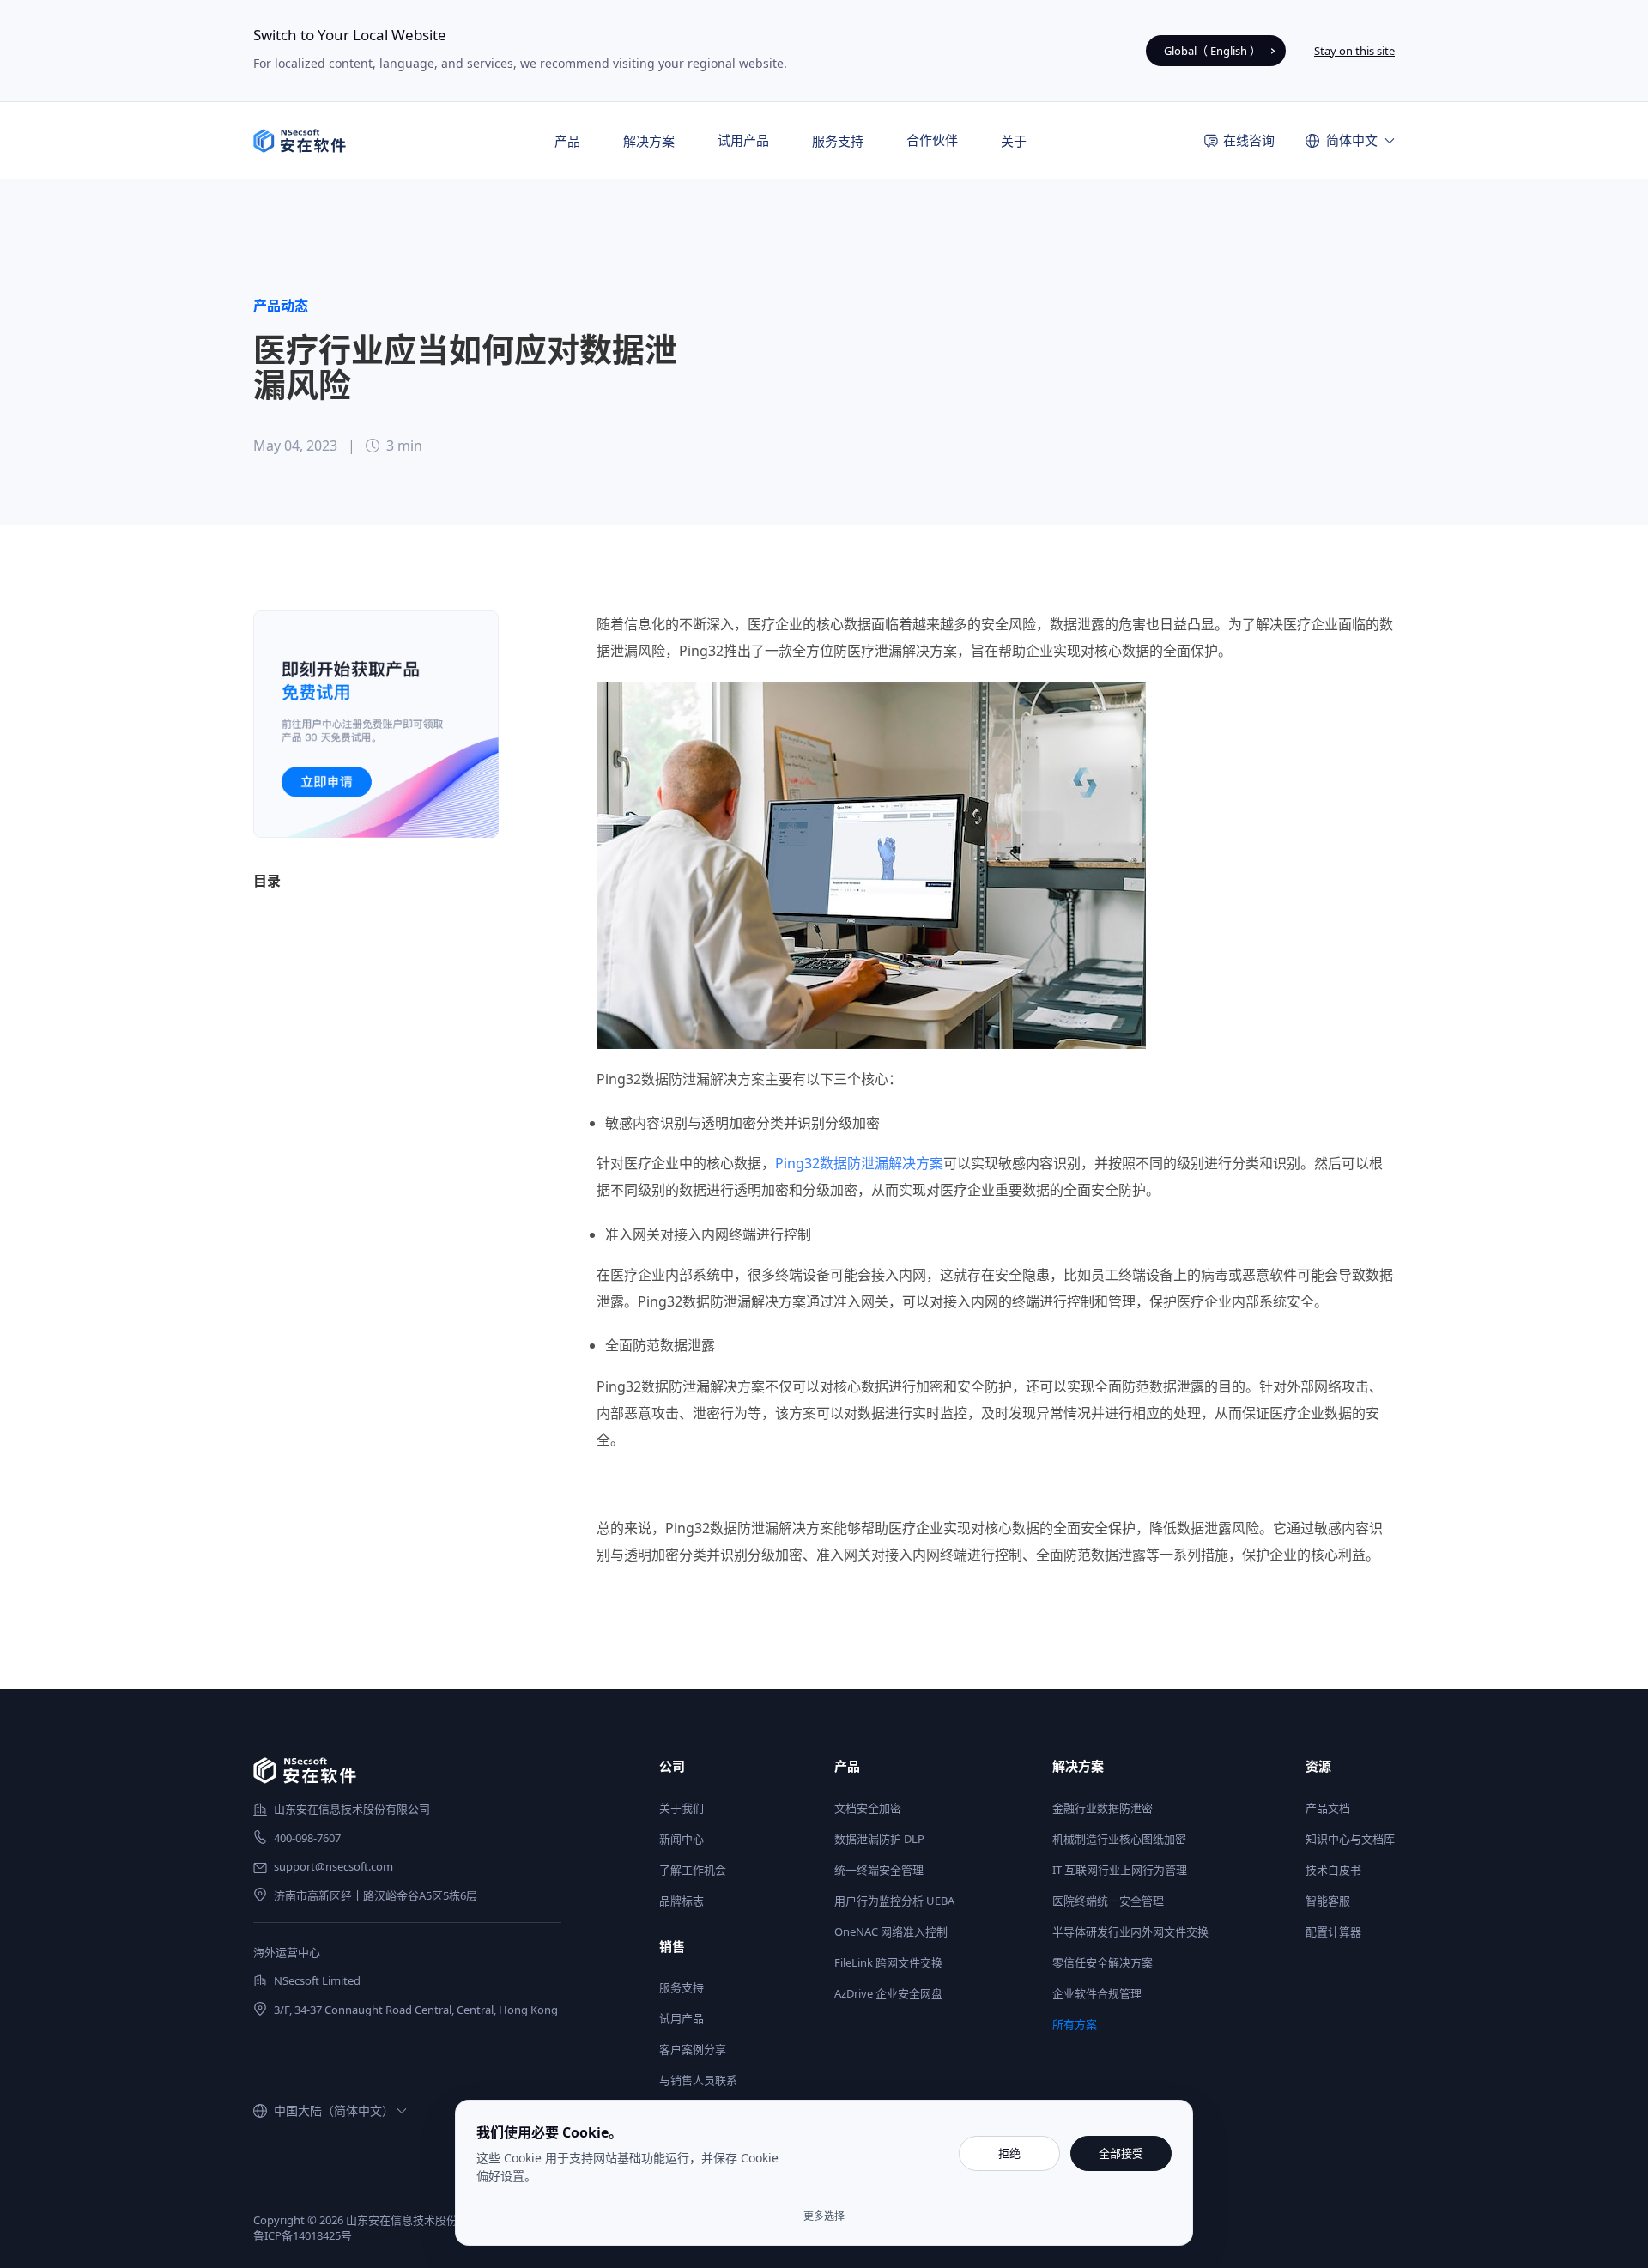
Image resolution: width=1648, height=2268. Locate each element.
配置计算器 (1333, 1931)
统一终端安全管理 (879, 1870)
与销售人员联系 (698, 2080)
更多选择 (824, 2216)
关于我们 (682, 1808)
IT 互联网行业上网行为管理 (1120, 1870)
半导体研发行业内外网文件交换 (1130, 1931)
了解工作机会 (693, 1870)
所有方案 (1075, 2024)
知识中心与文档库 (1350, 1839)
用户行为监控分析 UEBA (894, 1901)
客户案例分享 (693, 2049)
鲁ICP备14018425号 (303, 2235)
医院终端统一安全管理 (1108, 1901)
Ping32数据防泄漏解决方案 (859, 1163)
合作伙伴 (932, 140)
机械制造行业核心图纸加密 (1119, 1839)
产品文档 (1328, 1808)
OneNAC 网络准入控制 (891, 1931)
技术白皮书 (1333, 1870)
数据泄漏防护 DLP (879, 1839)
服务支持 (682, 1987)
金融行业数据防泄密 (1103, 1808)
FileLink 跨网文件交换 (888, 1962)
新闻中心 (682, 1839)
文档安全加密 (868, 1808)
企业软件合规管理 (1097, 1993)
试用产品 (743, 140)
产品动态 (281, 306)
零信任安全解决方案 (1103, 1962)
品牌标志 (682, 1901)
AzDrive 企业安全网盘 (888, 1993)
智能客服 (1328, 1901)
